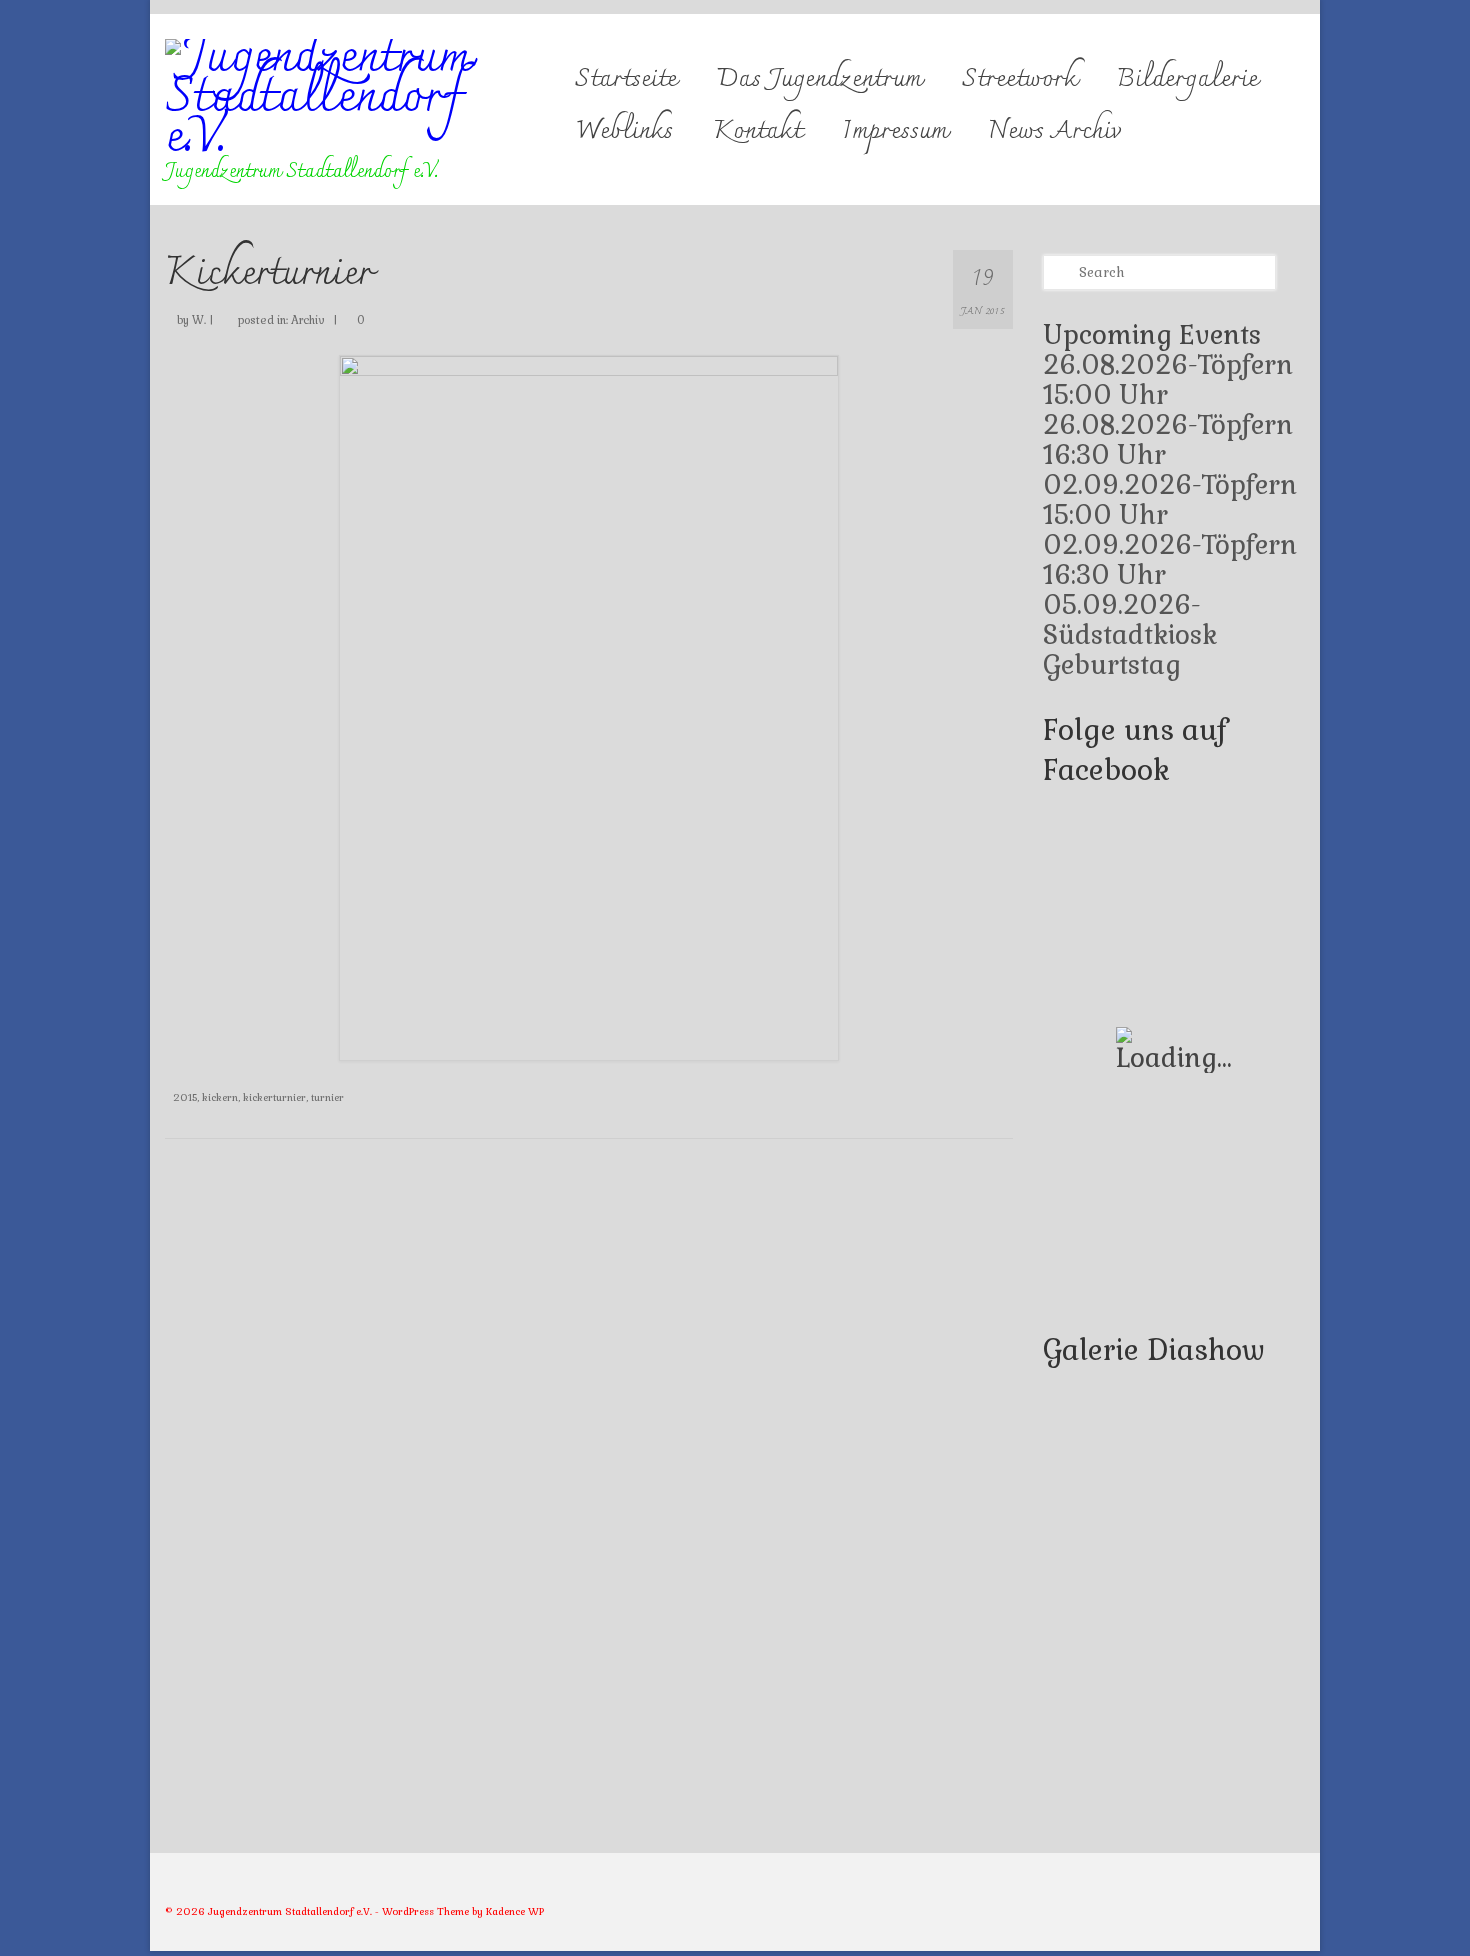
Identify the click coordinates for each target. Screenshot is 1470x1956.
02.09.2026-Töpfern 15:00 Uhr (1170, 500)
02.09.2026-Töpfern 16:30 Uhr (1170, 560)
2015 (185, 1097)
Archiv (308, 320)
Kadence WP (515, 1911)
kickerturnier (274, 1097)
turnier (327, 1097)
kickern (220, 1097)
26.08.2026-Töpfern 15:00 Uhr (1168, 380)
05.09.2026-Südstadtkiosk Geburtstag (1130, 635)
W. (199, 320)
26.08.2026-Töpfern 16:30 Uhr (1168, 440)
